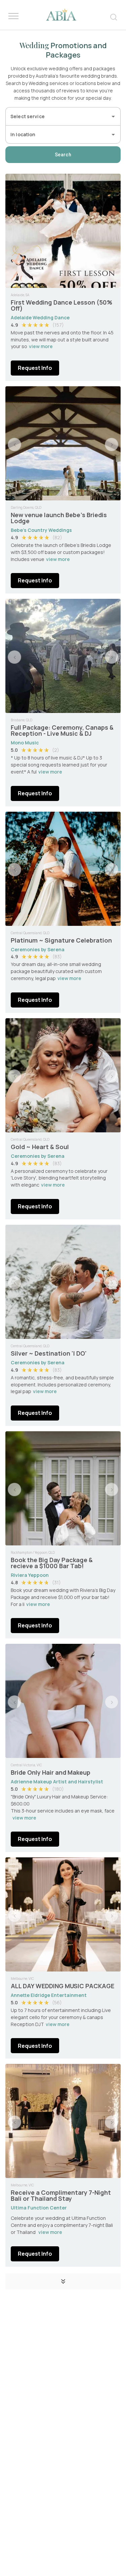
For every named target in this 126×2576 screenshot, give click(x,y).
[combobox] (58, 116)
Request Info (35, 368)
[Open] (113, 116)
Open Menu (13, 16)
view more (41, 346)
